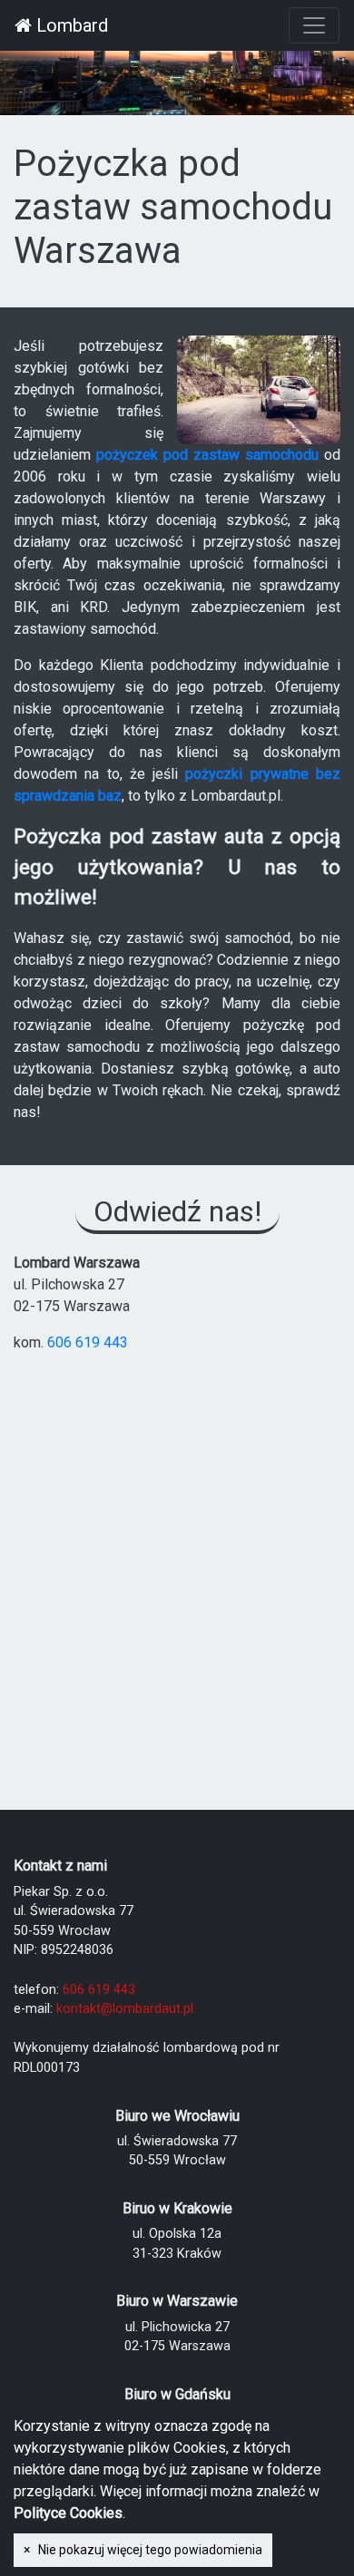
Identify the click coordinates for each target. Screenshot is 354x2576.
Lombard (70, 25)
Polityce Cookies (68, 2513)
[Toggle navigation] (314, 25)
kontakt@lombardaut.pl (125, 2009)
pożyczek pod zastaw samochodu (207, 455)
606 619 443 (88, 1342)
